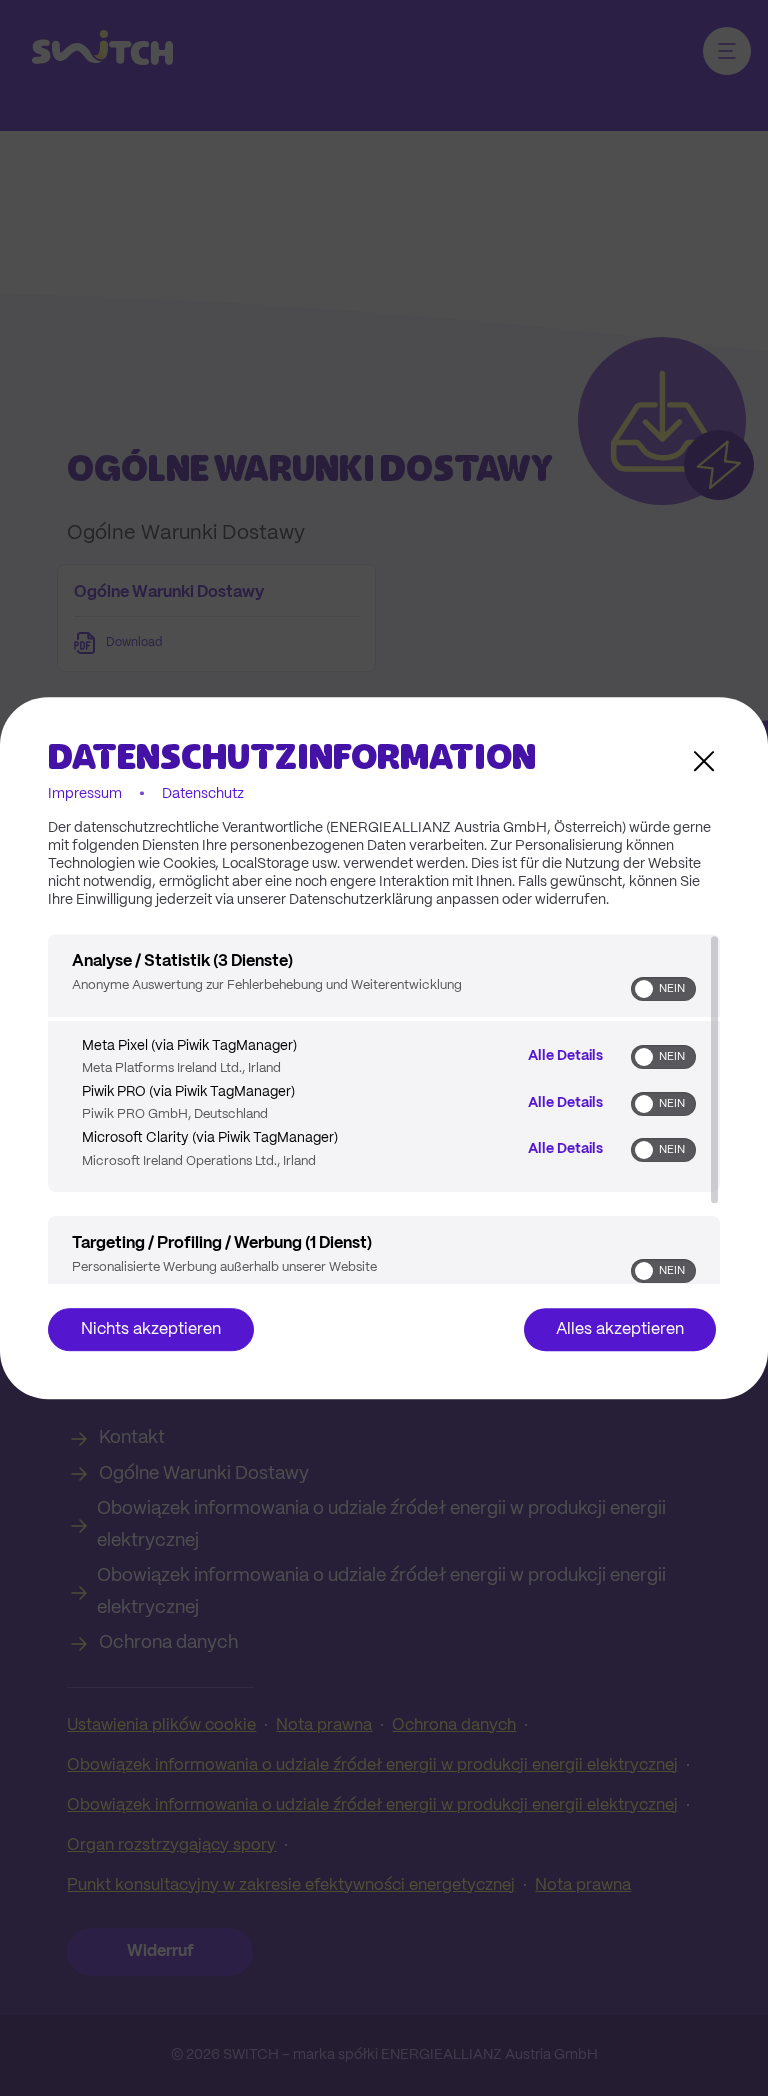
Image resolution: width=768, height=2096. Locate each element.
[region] (384, 1109)
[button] (644, 989)
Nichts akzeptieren (151, 1329)
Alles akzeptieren (620, 1329)
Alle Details (565, 1056)
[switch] (663, 989)
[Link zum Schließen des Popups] (704, 761)
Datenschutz (203, 794)
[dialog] (384, 1048)
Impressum (85, 794)
